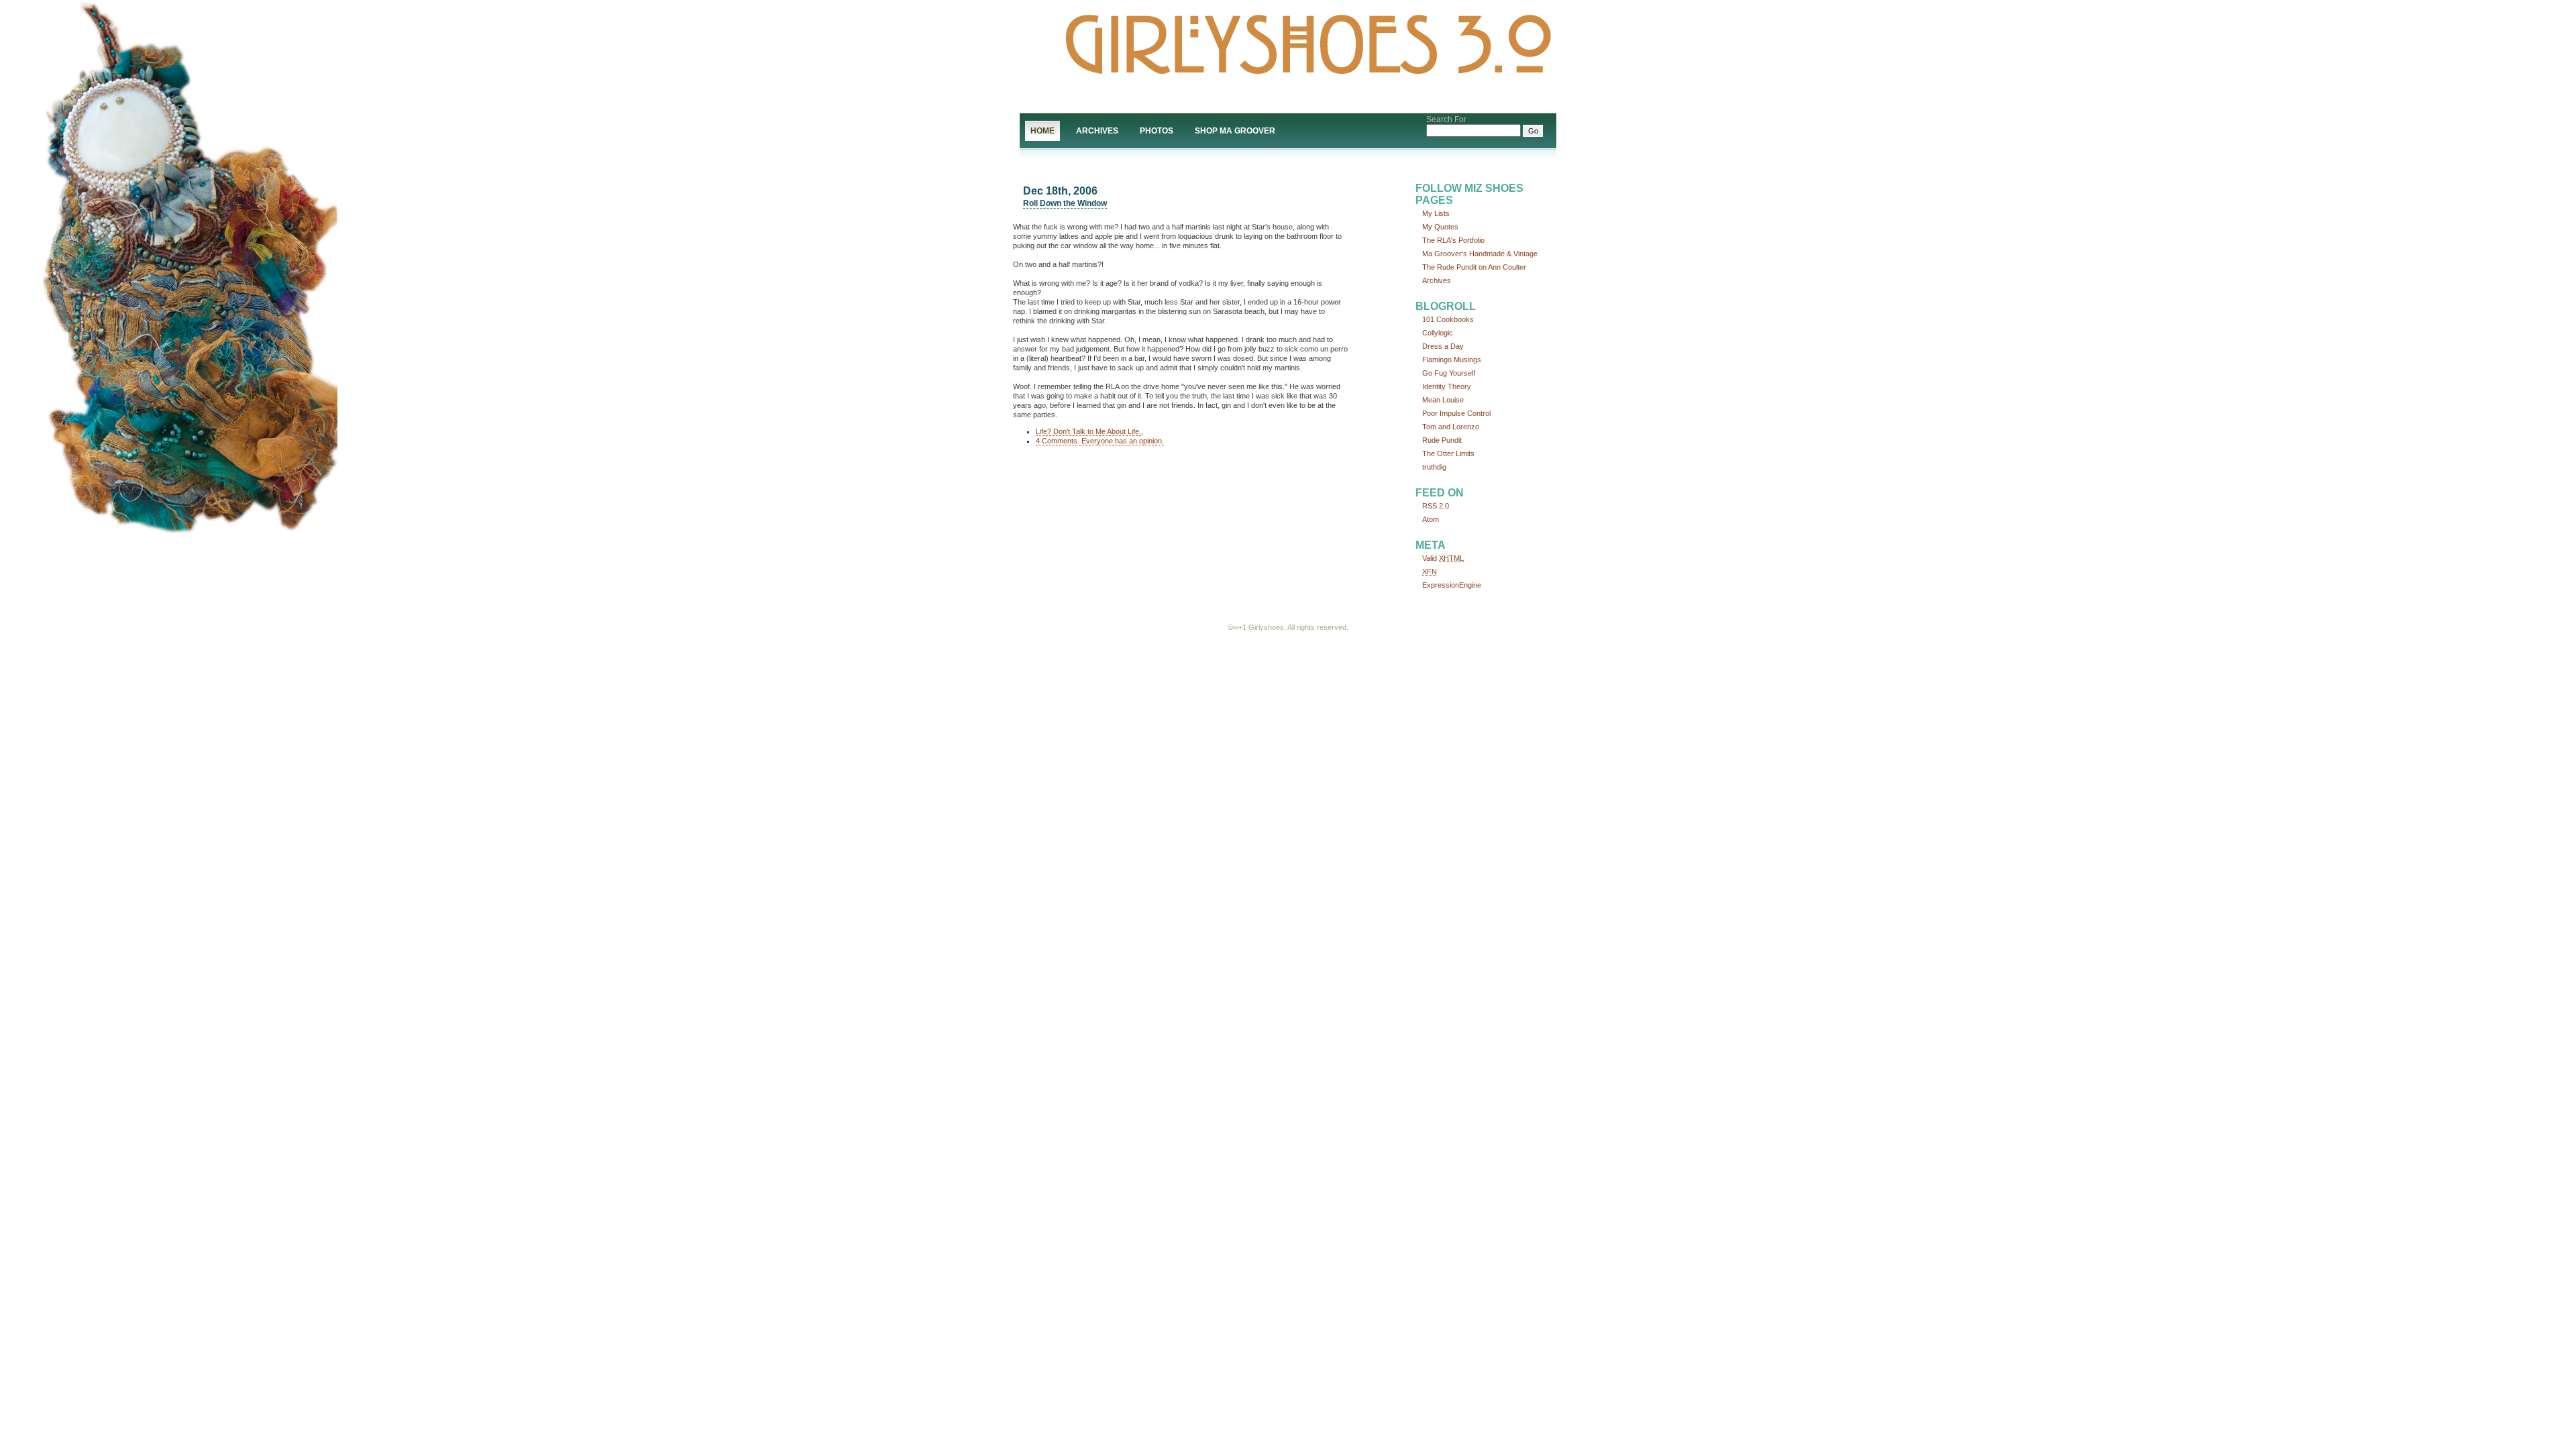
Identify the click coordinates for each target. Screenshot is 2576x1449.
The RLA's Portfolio (1453, 240)
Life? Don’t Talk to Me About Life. (1088, 431)
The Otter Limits (1448, 453)
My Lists (1436, 213)
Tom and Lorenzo (1451, 427)
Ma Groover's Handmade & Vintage (1480, 254)
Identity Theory (1447, 386)
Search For (1446, 119)
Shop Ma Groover (1235, 131)
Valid (1443, 558)
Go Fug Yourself (1449, 373)
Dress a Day (1443, 346)
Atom (1431, 519)
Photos (1157, 131)
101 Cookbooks (1448, 319)
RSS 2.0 (1436, 506)
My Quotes (1440, 227)
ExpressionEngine (1452, 585)
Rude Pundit (1442, 440)
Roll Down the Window (1065, 203)
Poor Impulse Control (1456, 413)
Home (1042, 131)
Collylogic (1438, 333)
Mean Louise (1443, 400)
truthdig (1434, 467)
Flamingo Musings (1452, 360)
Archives (1097, 131)
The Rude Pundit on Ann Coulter (1474, 267)
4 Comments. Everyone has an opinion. (1100, 441)
